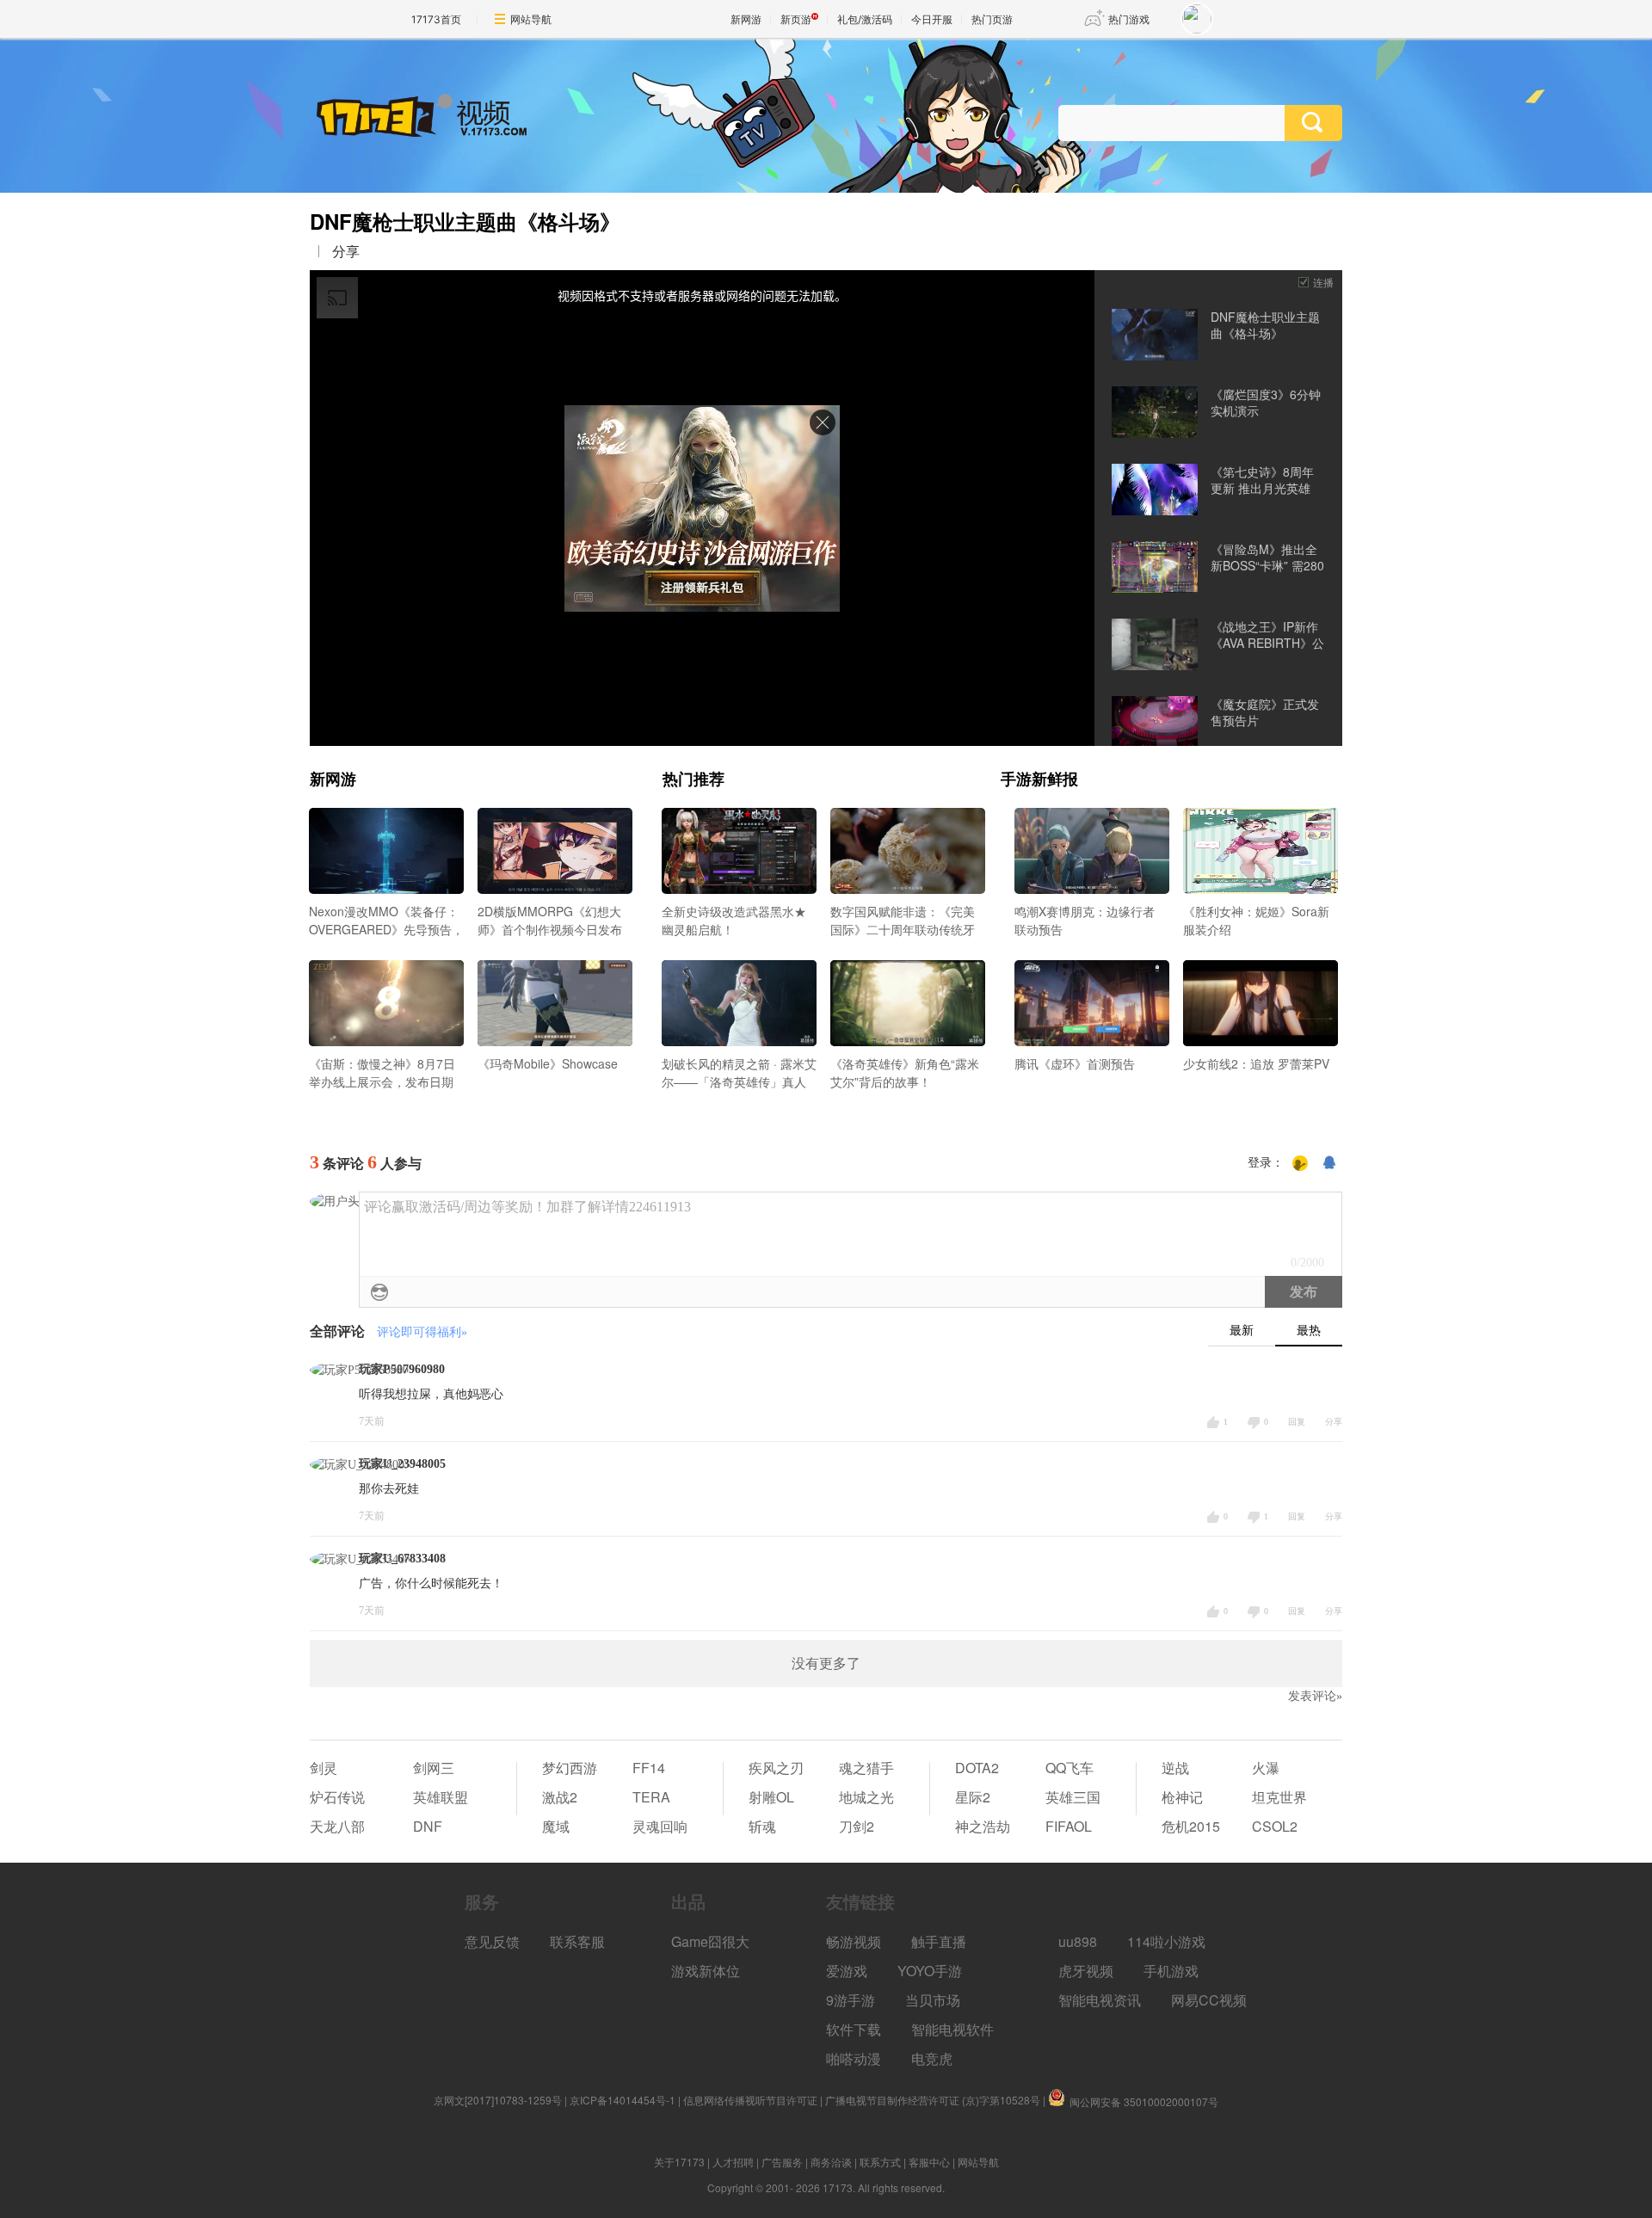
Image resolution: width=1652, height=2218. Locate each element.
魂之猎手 (866, 1768)
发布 (1304, 1292)
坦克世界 (1279, 1797)
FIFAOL (1069, 1826)
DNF (428, 1826)
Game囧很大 (710, 1941)
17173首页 (436, 19)
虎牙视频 (1086, 1971)
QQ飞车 (1069, 1768)
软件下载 (854, 2029)
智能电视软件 (952, 2029)
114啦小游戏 (1166, 1941)
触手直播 (939, 1941)
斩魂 (762, 1826)
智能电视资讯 (1100, 2000)
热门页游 (992, 19)
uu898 (1078, 1941)
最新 (1242, 1331)
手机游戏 (1171, 1971)
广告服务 (782, 2162)
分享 (346, 251)
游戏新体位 (706, 1971)
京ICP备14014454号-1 (623, 2100)
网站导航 (531, 19)
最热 (1309, 1331)
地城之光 (866, 1797)
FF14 (649, 1768)
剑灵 (324, 1768)
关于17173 (679, 2162)
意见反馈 (492, 1941)
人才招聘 (733, 2162)
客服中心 (929, 2162)
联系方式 (880, 2162)
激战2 (560, 1797)
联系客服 (577, 1941)
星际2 (973, 1797)
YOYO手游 (930, 1971)
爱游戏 (847, 1971)
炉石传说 (337, 1797)
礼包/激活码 (865, 19)
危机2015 (1191, 1826)
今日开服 (932, 19)
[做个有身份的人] (1300, 1163)
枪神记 (1182, 1797)
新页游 (796, 19)
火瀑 (1266, 1768)
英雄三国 (1073, 1797)
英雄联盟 (441, 1797)
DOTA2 (977, 1768)
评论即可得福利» (422, 1332)
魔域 (556, 1826)
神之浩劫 (983, 1826)
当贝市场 (933, 2000)
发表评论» (1315, 1696)
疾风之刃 (776, 1768)
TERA (651, 1797)
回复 (1297, 1422)
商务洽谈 (831, 2162)
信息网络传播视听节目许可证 (750, 2100)
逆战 (1175, 1768)
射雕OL (771, 1797)
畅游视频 (854, 1941)
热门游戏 (1129, 19)
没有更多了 (826, 1663)
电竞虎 (932, 2058)
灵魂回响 (660, 1826)
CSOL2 (1275, 1826)
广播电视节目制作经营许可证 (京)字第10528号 (933, 2100)
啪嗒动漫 (854, 2058)
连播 (1323, 282)
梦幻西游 (570, 1768)
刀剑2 (857, 1826)
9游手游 (851, 2000)
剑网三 (434, 1768)
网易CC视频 (1209, 2000)
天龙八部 (337, 1826)
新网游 (746, 19)
